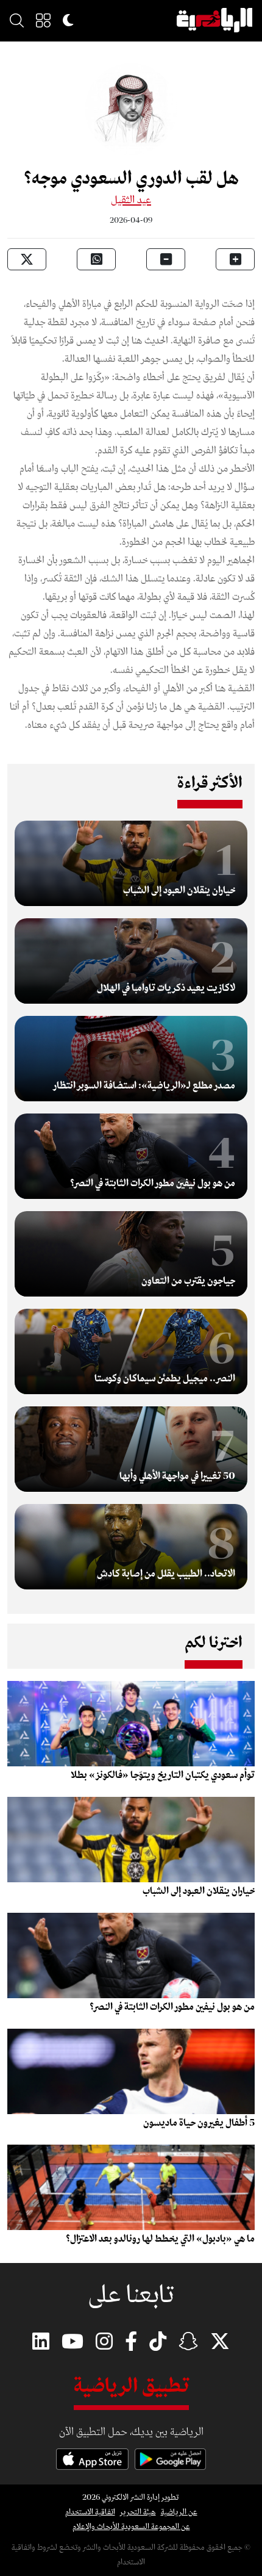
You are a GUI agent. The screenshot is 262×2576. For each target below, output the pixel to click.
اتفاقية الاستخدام (90, 2512)
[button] (43, 20)
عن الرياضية (179, 2512)
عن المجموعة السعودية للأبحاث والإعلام (131, 2527)
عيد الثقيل (131, 200)
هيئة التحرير (138, 2512)
